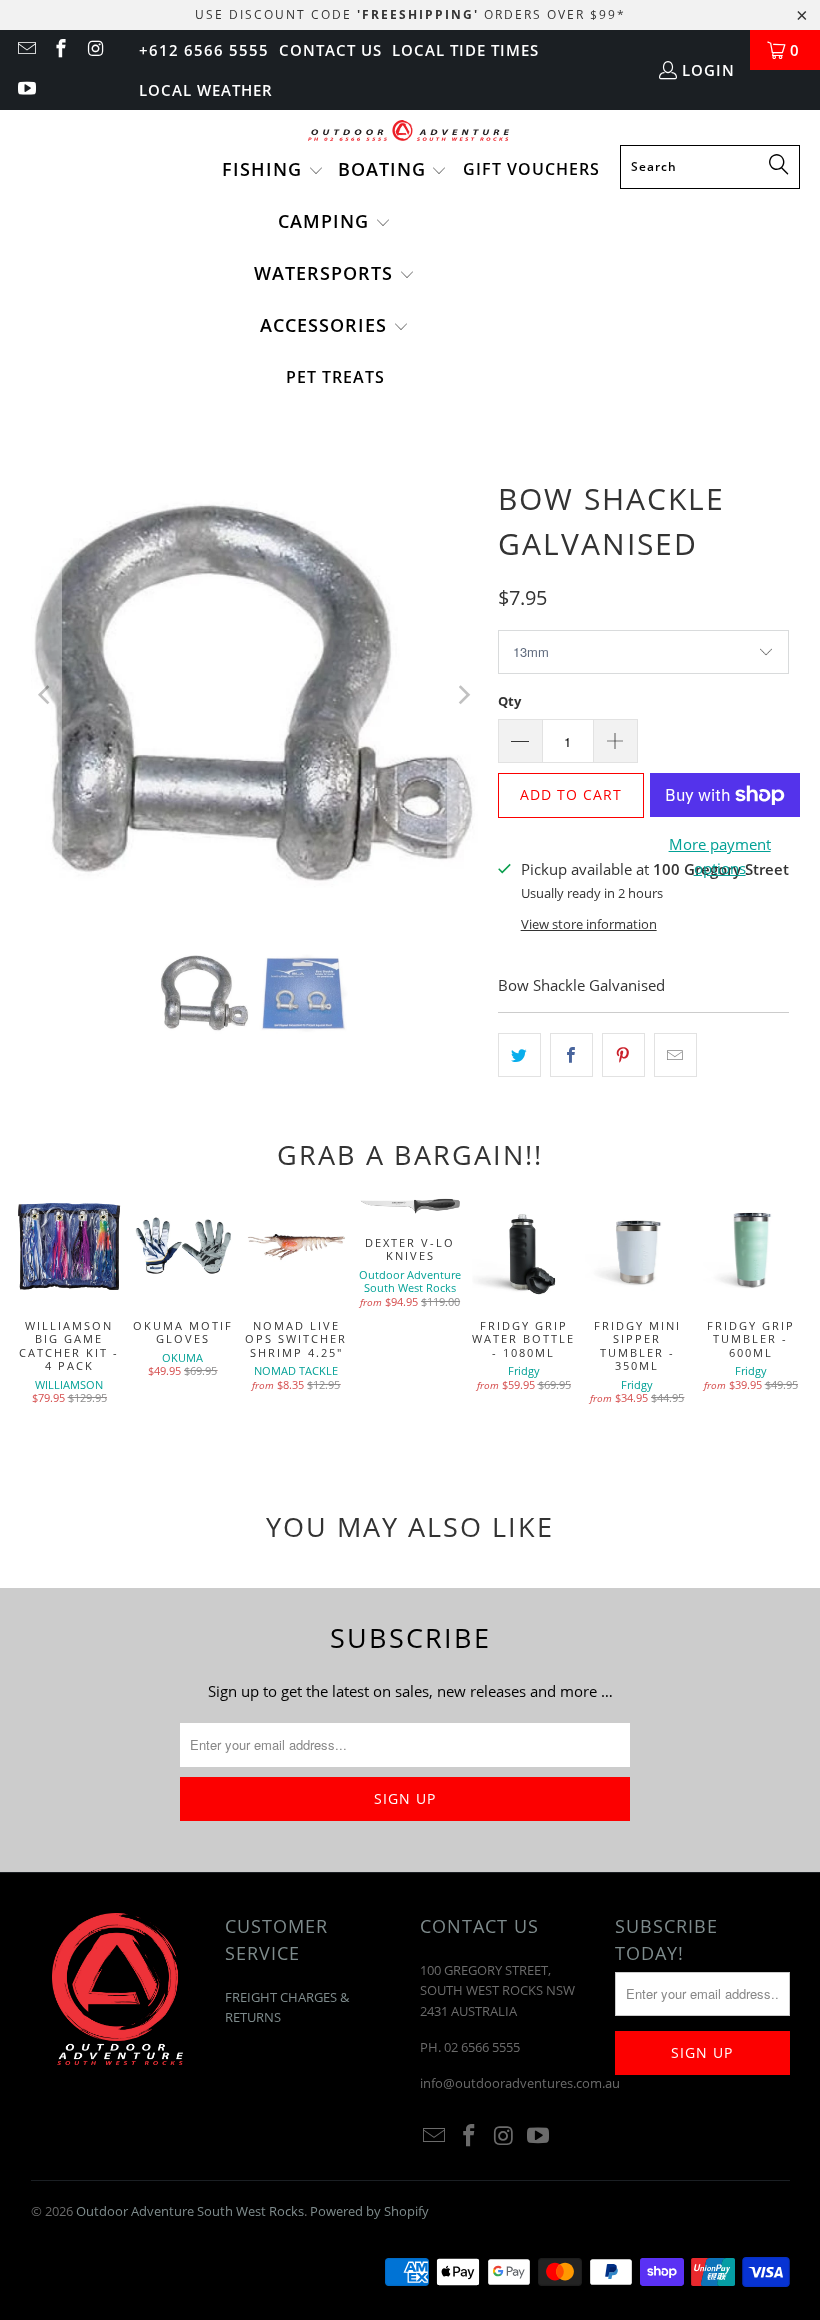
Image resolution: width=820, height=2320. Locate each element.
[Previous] (46, 695)
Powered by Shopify (369, 2211)
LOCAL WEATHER (206, 90)
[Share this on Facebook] (571, 1055)
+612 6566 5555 (204, 50)
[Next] (463, 695)
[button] (273, 171)
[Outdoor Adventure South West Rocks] (410, 132)
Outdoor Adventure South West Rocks (190, 2211)
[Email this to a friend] (675, 1055)
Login (708, 70)
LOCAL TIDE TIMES (465, 50)
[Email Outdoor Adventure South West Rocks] (25, 50)
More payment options (720, 856)
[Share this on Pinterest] (623, 1055)
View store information (589, 924)
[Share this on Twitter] (519, 1055)
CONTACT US (330, 50)
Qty (509, 701)
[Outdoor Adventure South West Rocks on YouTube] (25, 90)
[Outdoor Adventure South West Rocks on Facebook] (60, 50)
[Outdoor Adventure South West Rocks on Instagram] (94, 50)
